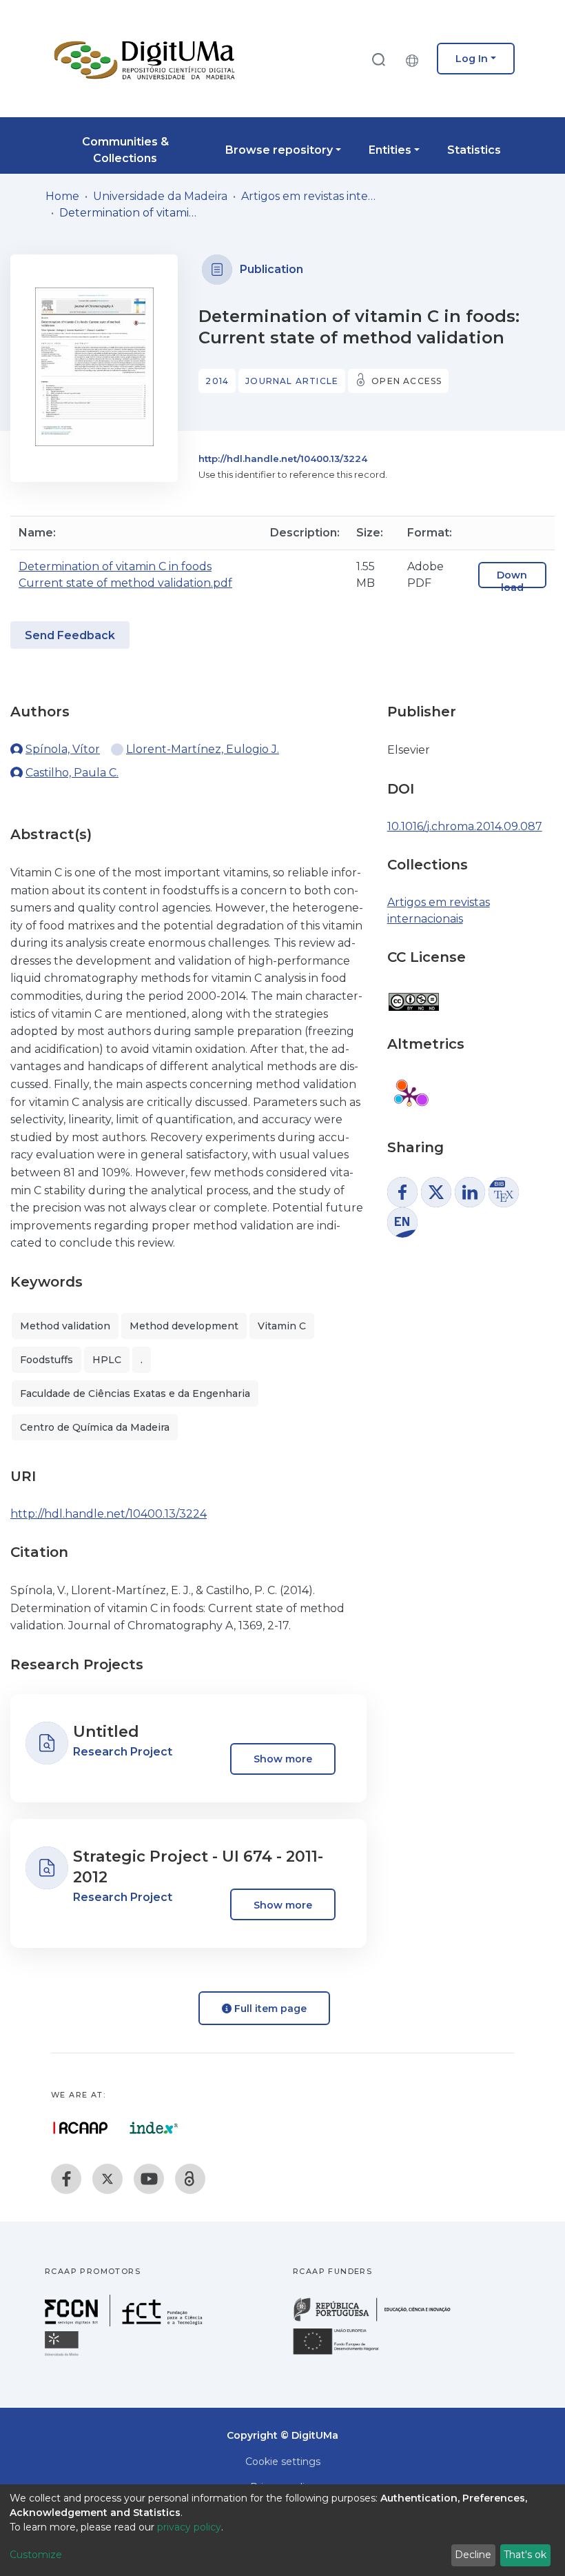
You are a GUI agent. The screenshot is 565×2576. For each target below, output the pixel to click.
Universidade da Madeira (160, 196)
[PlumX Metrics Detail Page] (409, 1096)
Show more (283, 1759)
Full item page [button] (269, 2009)
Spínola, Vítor (63, 749)
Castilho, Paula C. (72, 773)
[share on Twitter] (436, 1192)
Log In (472, 59)
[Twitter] (107, 2179)
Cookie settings (283, 2462)
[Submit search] (378, 59)
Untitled (106, 1732)
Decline (473, 2555)
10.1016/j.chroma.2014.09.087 (465, 826)
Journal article (292, 381)
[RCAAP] (190, 2179)
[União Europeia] (344, 2354)
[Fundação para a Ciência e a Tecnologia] (125, 2323)
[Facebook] (66, 2179)
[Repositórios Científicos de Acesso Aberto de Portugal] (81, 2128)
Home (62, 196)
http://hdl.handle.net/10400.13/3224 (283, 459)
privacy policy (189, 2527)
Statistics (474, 150)
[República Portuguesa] (379, 2320)
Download (512, 581)
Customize (36, 2555)
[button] (415, 59)
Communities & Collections (125, 150)
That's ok (525, 2555)
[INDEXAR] (154, 2128)
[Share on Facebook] (402, 1192)
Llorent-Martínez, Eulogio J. (203, 749)
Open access (407, 381)
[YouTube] (149, 2179)
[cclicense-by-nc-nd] (413, 995)
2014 (217, 381)
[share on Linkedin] (470, 1192)
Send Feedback (70, 635)
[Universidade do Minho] (63, 2355)
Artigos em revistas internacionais (310, 196)
